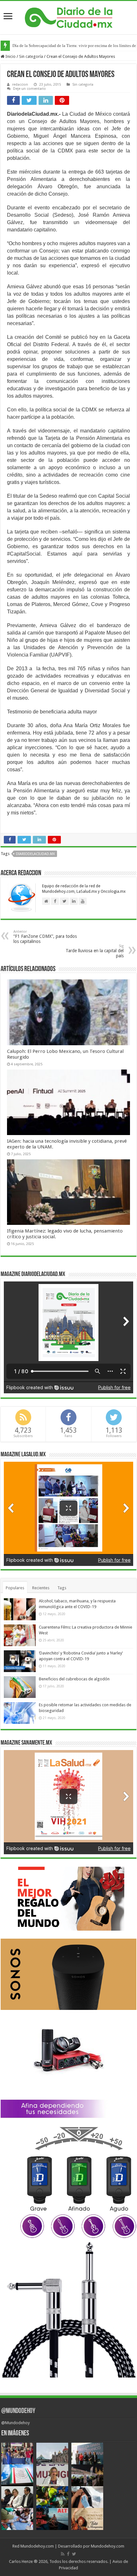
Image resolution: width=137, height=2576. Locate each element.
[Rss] (63, 2554)
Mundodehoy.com (37, 2546)
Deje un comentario (29, 89)
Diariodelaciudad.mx (35, 854)
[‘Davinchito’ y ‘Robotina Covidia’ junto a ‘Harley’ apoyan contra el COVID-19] (20, 1661)
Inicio (10, 56)
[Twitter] (74, 2554)
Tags (62, 1588)
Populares (15, 1588)
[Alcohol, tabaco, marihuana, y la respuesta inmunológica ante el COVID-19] (20, 1609)
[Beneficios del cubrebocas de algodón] (20, 1687)
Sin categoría (31, 56)
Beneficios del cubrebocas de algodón (74, 1679)
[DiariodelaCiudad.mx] (69, 17)
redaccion (20, 85)
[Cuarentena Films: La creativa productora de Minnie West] (20, 1635)
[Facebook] (68, 2554)
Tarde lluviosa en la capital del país (95, 951)
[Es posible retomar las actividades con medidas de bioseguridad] (20, 1713)
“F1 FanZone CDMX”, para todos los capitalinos (45, 937)
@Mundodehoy (18, 2411)
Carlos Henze (21, 2561)
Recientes (41, 1588)
